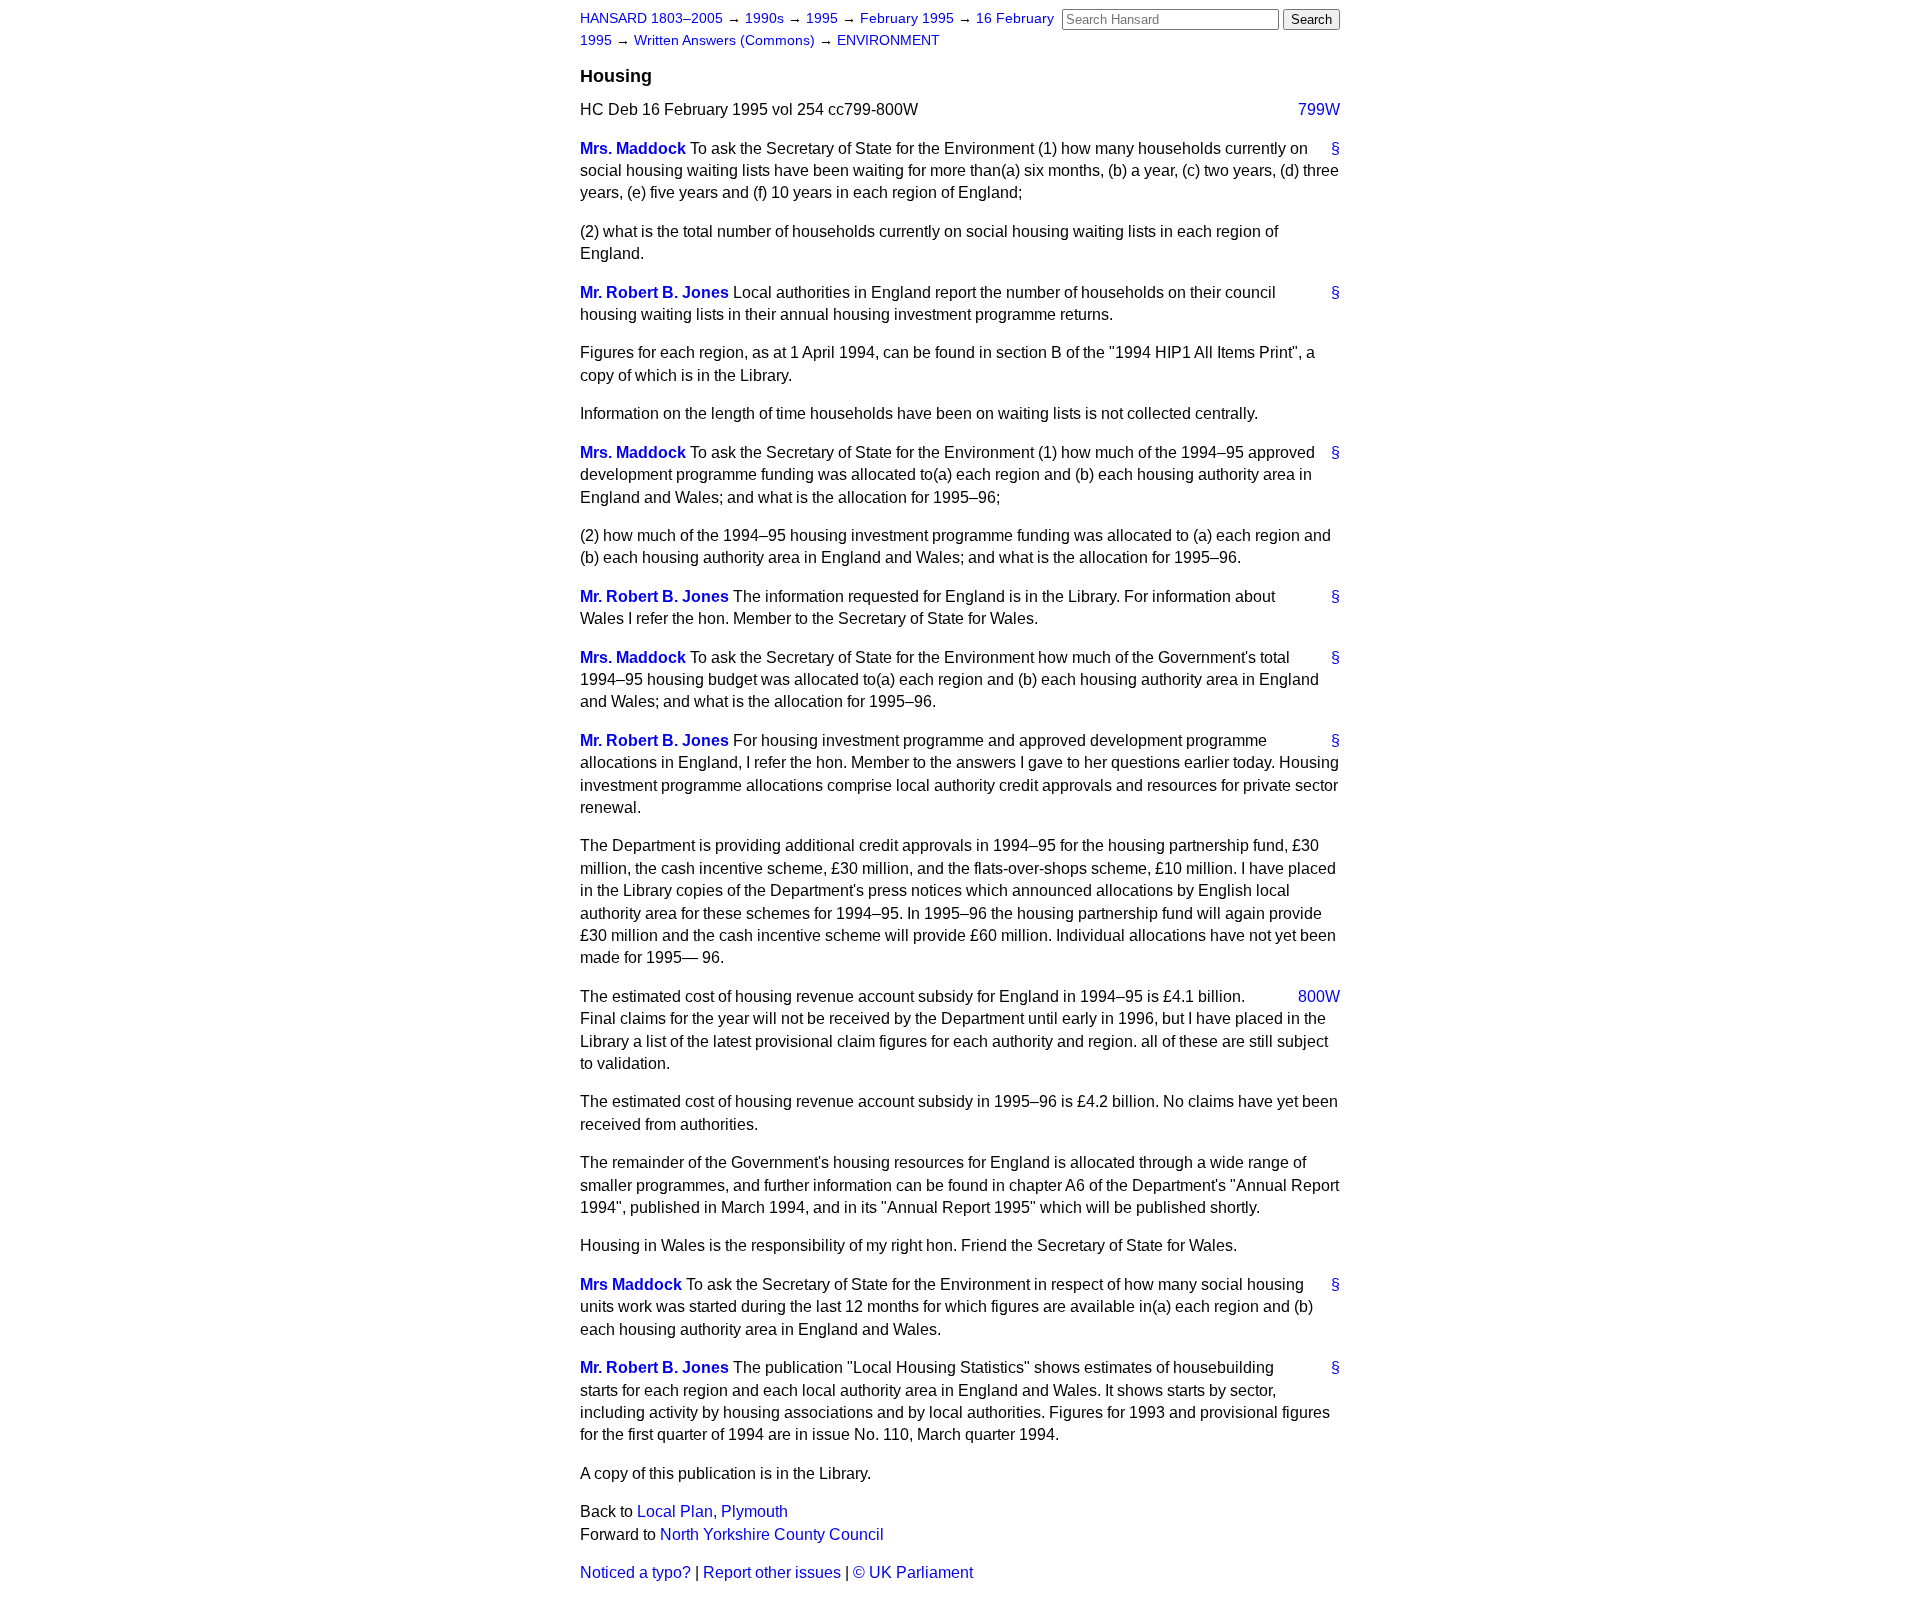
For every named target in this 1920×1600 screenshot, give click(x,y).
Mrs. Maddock (633, 148)
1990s (766, 18)
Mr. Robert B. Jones (654, 292)
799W (1319, 109)
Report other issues (772, 1572)
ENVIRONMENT (888, 40)
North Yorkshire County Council (772, 1534)
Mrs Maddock (631, 1284)
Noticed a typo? (635, 1572)
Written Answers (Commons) (726, 40)
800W (1319, 996)
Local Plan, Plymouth (712, 1511)
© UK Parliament (913, 1572)
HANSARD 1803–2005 (651, 18)
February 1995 (909, 18)
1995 (824, 18)
